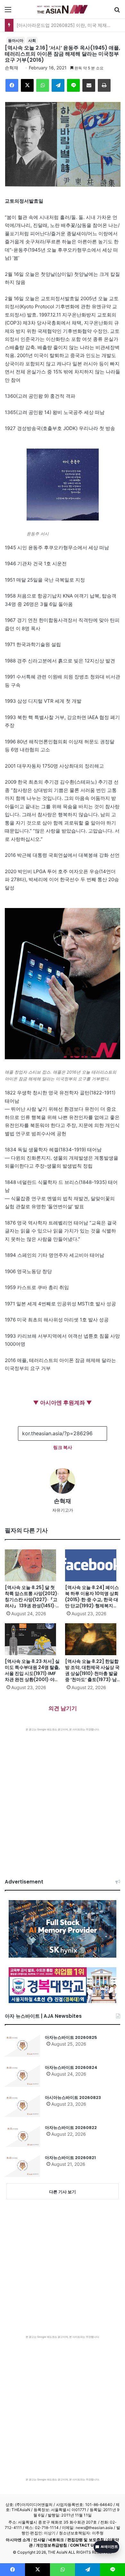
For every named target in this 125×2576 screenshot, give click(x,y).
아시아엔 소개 (18, 2540)
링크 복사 (63, 1447)
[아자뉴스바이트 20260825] (22, 2046)
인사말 (39, 2540)
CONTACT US (83, 2545)
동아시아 (16, 40)
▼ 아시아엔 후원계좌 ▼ (63, 1403)
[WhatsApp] (43, 85)
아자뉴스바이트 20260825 (71, 2037)
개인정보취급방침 (51, 2545)
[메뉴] (8, 12)
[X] (27, 85)
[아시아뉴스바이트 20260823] (22, 2106)
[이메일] (89, 85)
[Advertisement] (63, 1797)
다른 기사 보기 (63, 2192)
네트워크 (56, 2540)
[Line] (73, 85)
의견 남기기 (63, 1708)
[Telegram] (58, 85)
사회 (32, 40)
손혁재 (12, 68)
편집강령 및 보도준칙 (86, 2540)
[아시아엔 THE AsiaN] (63, 9)
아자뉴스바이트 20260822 (71, 2128)
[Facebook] (12, 85)
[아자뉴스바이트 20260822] (22, 2136)
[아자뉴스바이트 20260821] (22, 2166)
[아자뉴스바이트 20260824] (22, 2076)
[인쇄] (104, 85)
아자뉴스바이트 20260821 (70, 2158)
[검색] (117, 12)
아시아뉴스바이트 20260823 (73, 2098)
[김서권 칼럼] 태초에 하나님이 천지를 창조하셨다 (66, 25)
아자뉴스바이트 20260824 (71, 2067)
